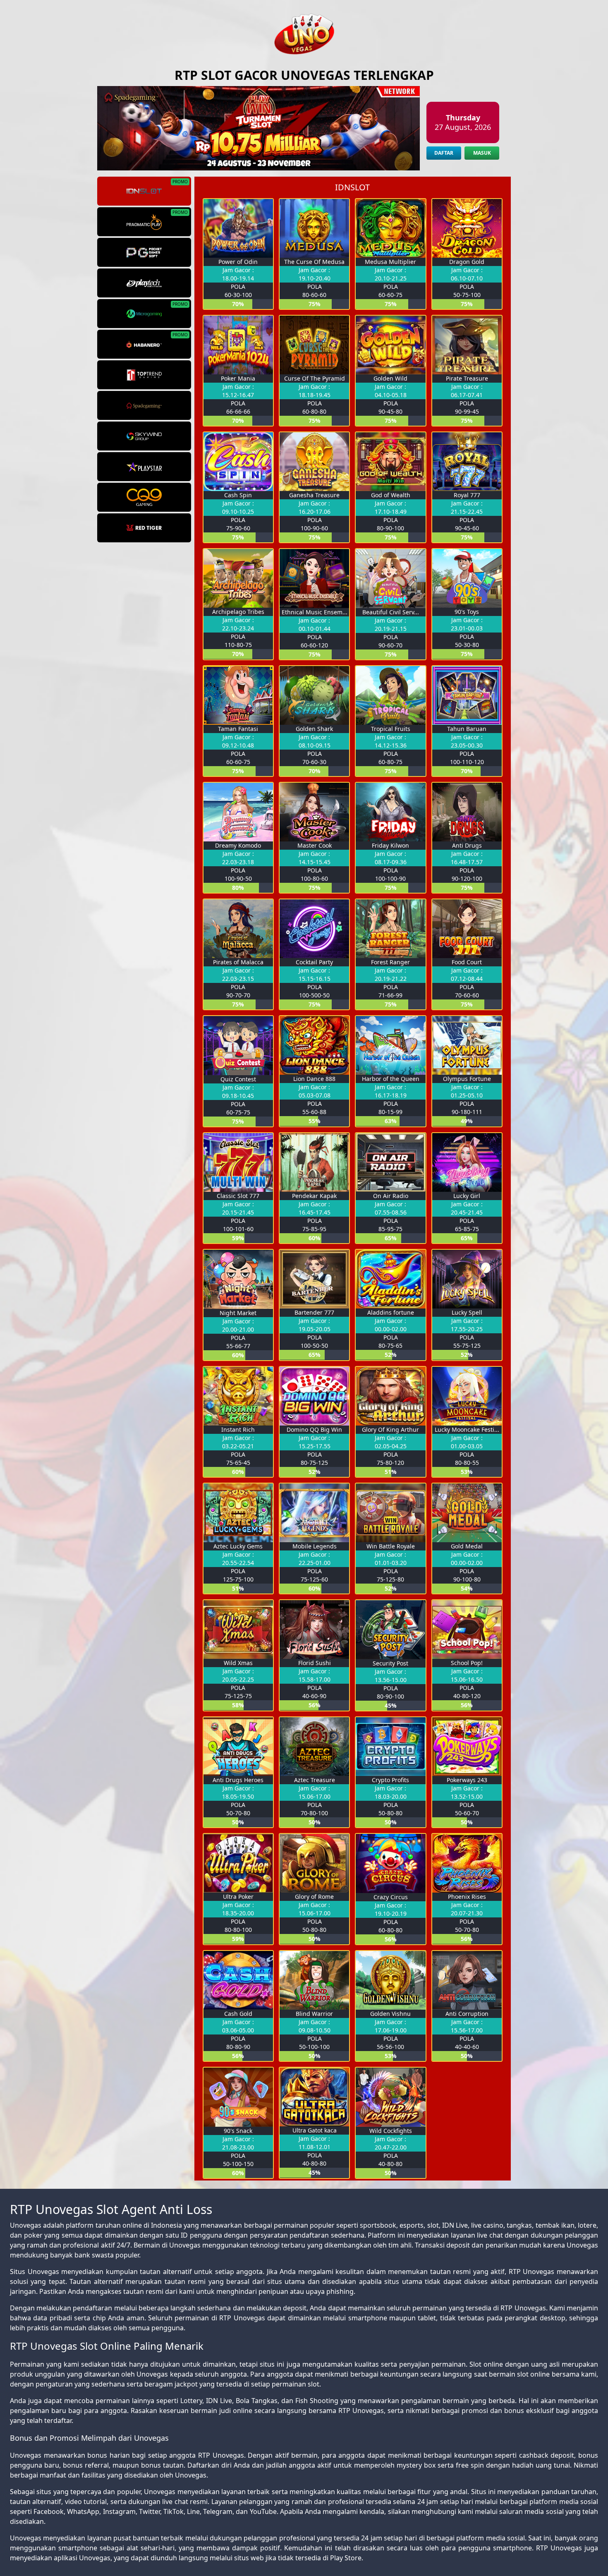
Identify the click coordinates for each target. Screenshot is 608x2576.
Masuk (482, 153)
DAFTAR (444, 153)
